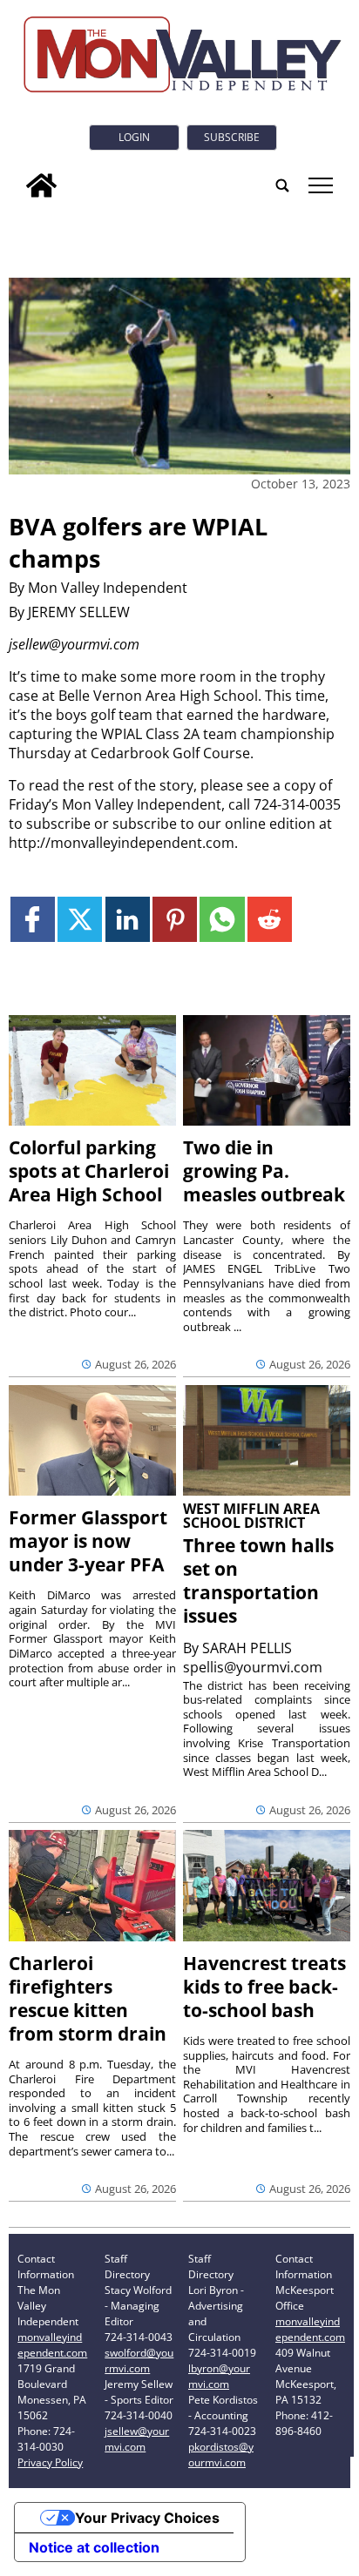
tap (319, 185)
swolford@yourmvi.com (139, 2361)
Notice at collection (94, 2547)
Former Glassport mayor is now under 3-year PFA (88, 1541)
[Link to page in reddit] (270, 919)
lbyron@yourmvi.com (219, 2376)
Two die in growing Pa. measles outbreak (264, 1171)
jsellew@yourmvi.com (137, 2439)
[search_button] (282, 185)
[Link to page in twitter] (80, 919)
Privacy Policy (50, 2462)
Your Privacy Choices (147, 2518)
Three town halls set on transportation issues (258, 1581)
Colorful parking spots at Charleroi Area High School (89, 1171)
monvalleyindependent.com (52, 2345)
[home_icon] (41, 185)
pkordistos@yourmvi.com (221, 2455)
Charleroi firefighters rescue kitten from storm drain (88, 1998)
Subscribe (232, 137)
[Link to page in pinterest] (175, 919)
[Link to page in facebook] (33, 919)
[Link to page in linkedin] (128, 919)
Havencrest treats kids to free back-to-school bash (264, 1987)
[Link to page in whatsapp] (222, 919)
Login (134, 137)
